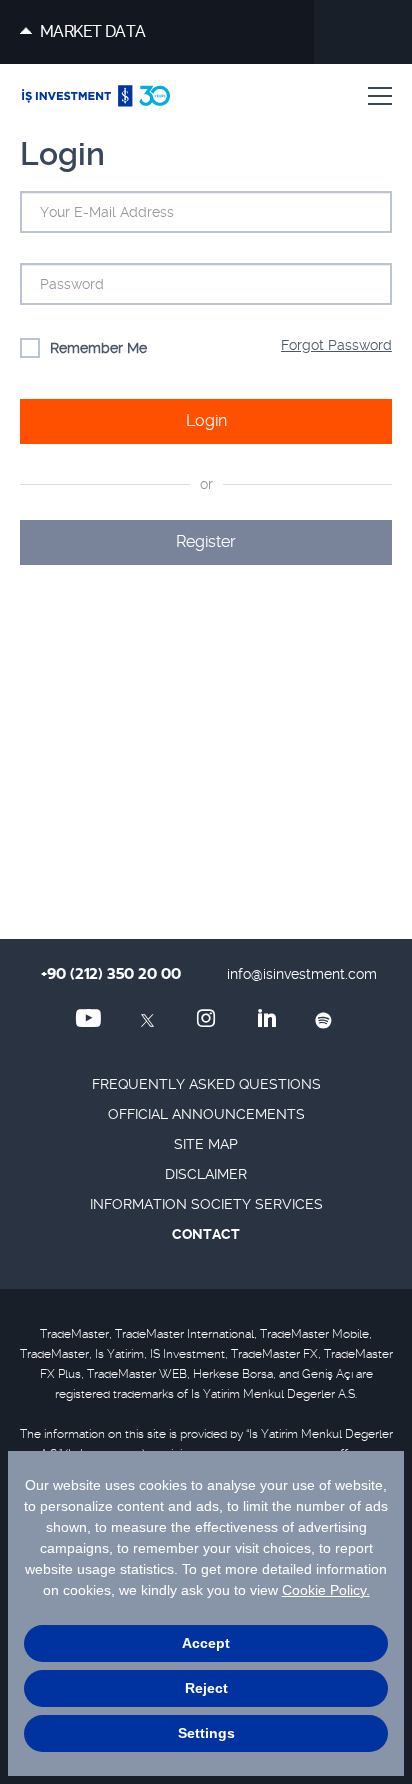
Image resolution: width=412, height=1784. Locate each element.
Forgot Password (336, 345)
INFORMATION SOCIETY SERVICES (206, 1204)
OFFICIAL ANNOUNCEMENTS (206, 1114)
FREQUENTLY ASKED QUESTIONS (206, 1084)
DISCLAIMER (206, 1174)
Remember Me (98, 348)
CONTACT (206, 1234)
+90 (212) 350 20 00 (111, 974)
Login (206, 420)
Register (206, 541)
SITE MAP (206, 1144)
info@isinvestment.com (302, 974)
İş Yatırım (96, 96)
